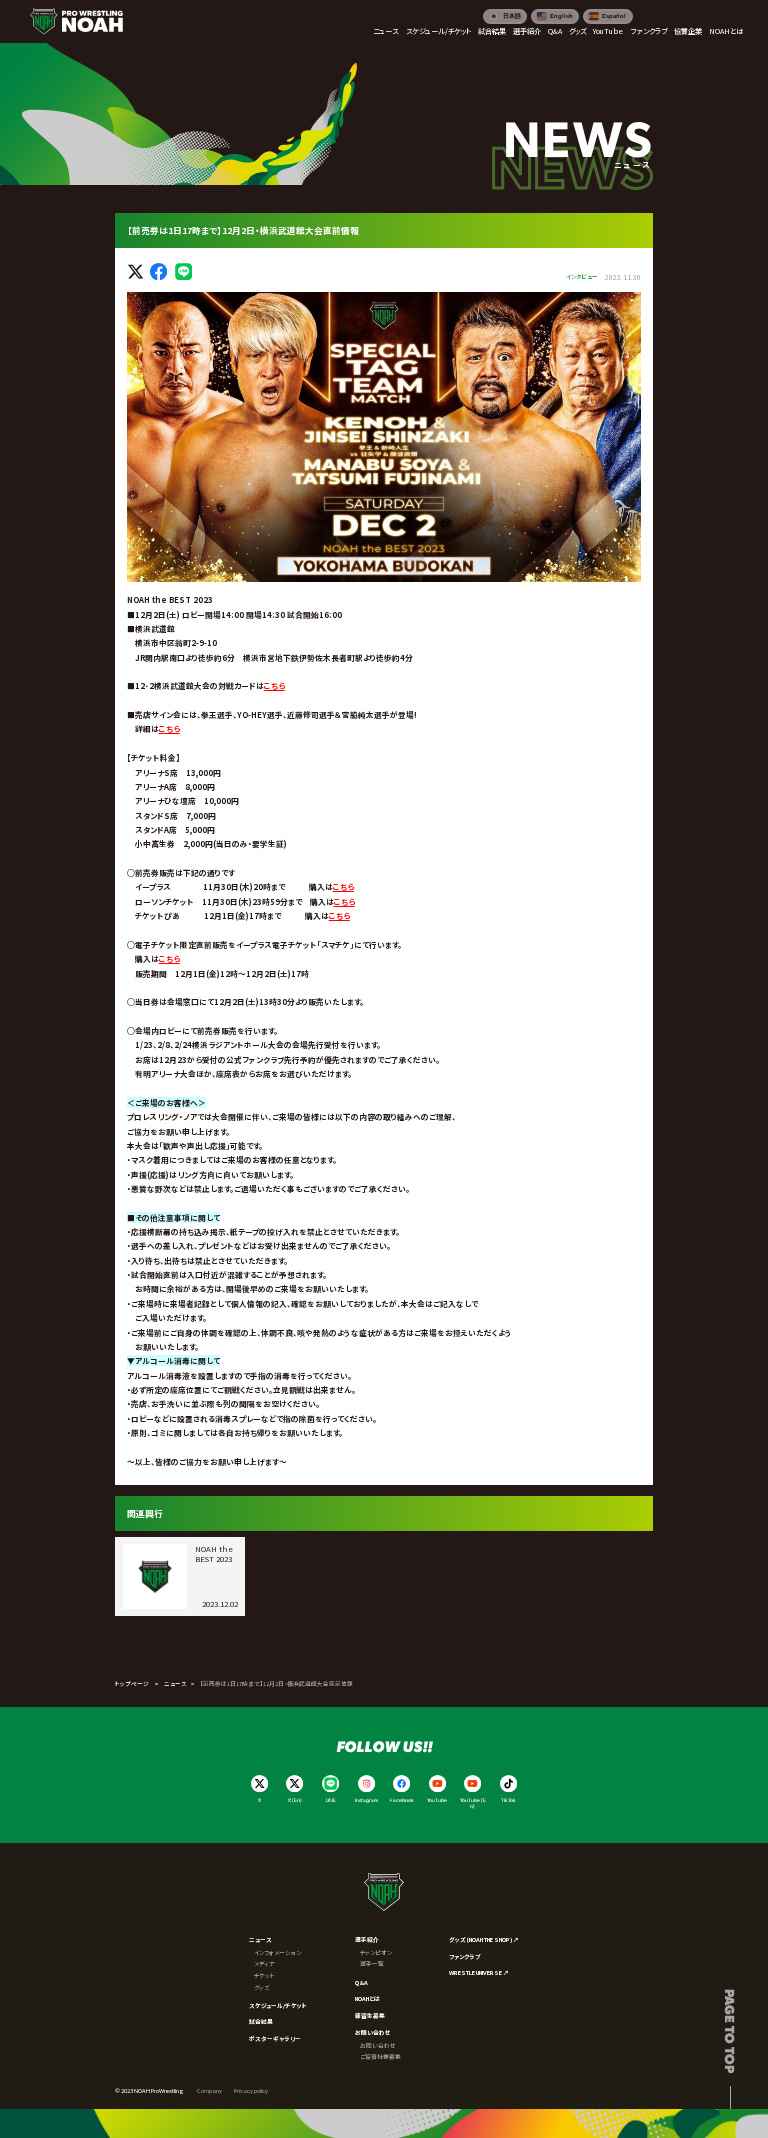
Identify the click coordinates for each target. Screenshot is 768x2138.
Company (209, 2090)
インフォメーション (277, 1952)
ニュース (175, 1683)
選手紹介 (367, 1939)
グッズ (262, 1987)
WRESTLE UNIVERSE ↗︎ (479, 1972)
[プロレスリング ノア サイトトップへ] (76, 21)
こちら (274, 685)
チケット (264, 1975)
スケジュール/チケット (278, 2005)
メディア (264, 1963)
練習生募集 (370, 2015)
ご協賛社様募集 (380, 2056)
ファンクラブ (465, 1956)
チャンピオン (376, 1952)
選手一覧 (372, 1963)
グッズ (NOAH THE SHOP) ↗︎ (484, 1939)
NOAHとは (367, 1998)
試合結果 (261, 2021)
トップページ (132, 1683)
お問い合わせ (373, 2032)
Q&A (361, 1982)
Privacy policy (251, 2090)
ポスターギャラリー (275, 2038)
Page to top (730, 2031)
